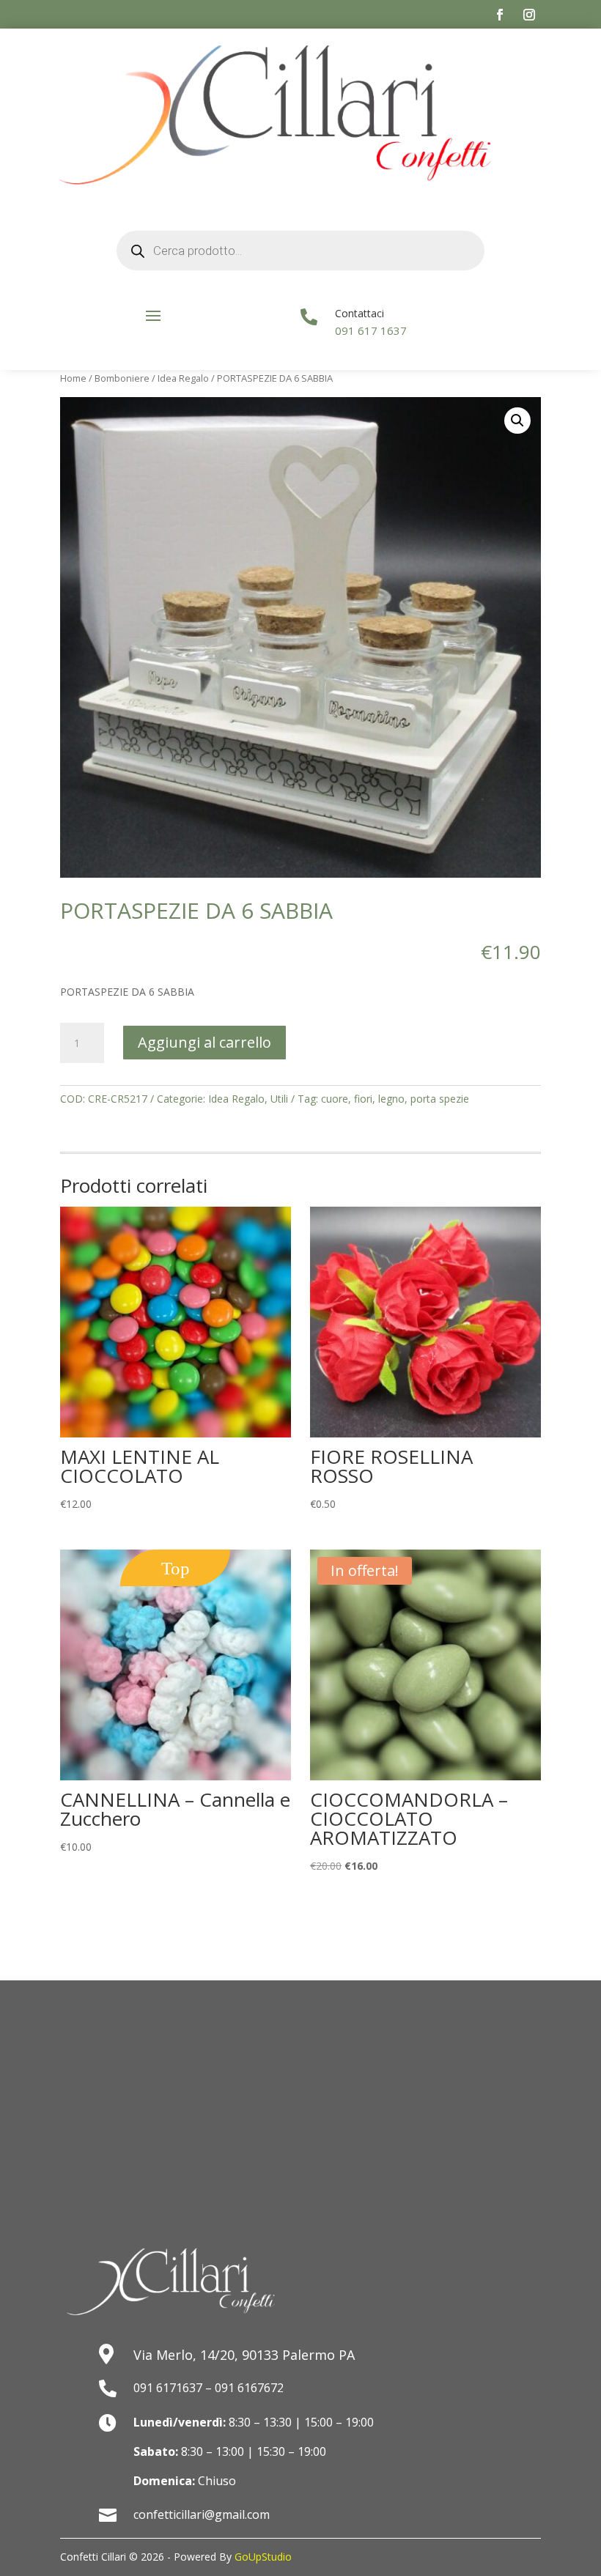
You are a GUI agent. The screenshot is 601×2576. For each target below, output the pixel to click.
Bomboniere (122, 378)
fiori (363, 1099)
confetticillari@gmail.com (202, 2514)
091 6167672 (249, 2388)
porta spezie (440, 1099)
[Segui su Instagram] (529, 15)
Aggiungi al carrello (204, 1042)
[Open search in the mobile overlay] (301, 251)
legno (391, 1099)
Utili (279, 1099)
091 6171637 (168, 2388)
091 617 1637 (371, 330)
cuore (335, 1099)
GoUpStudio (263, 2557)
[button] (517, 421)
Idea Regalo (183, 378)
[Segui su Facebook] (500, 15)
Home (73, 378)
